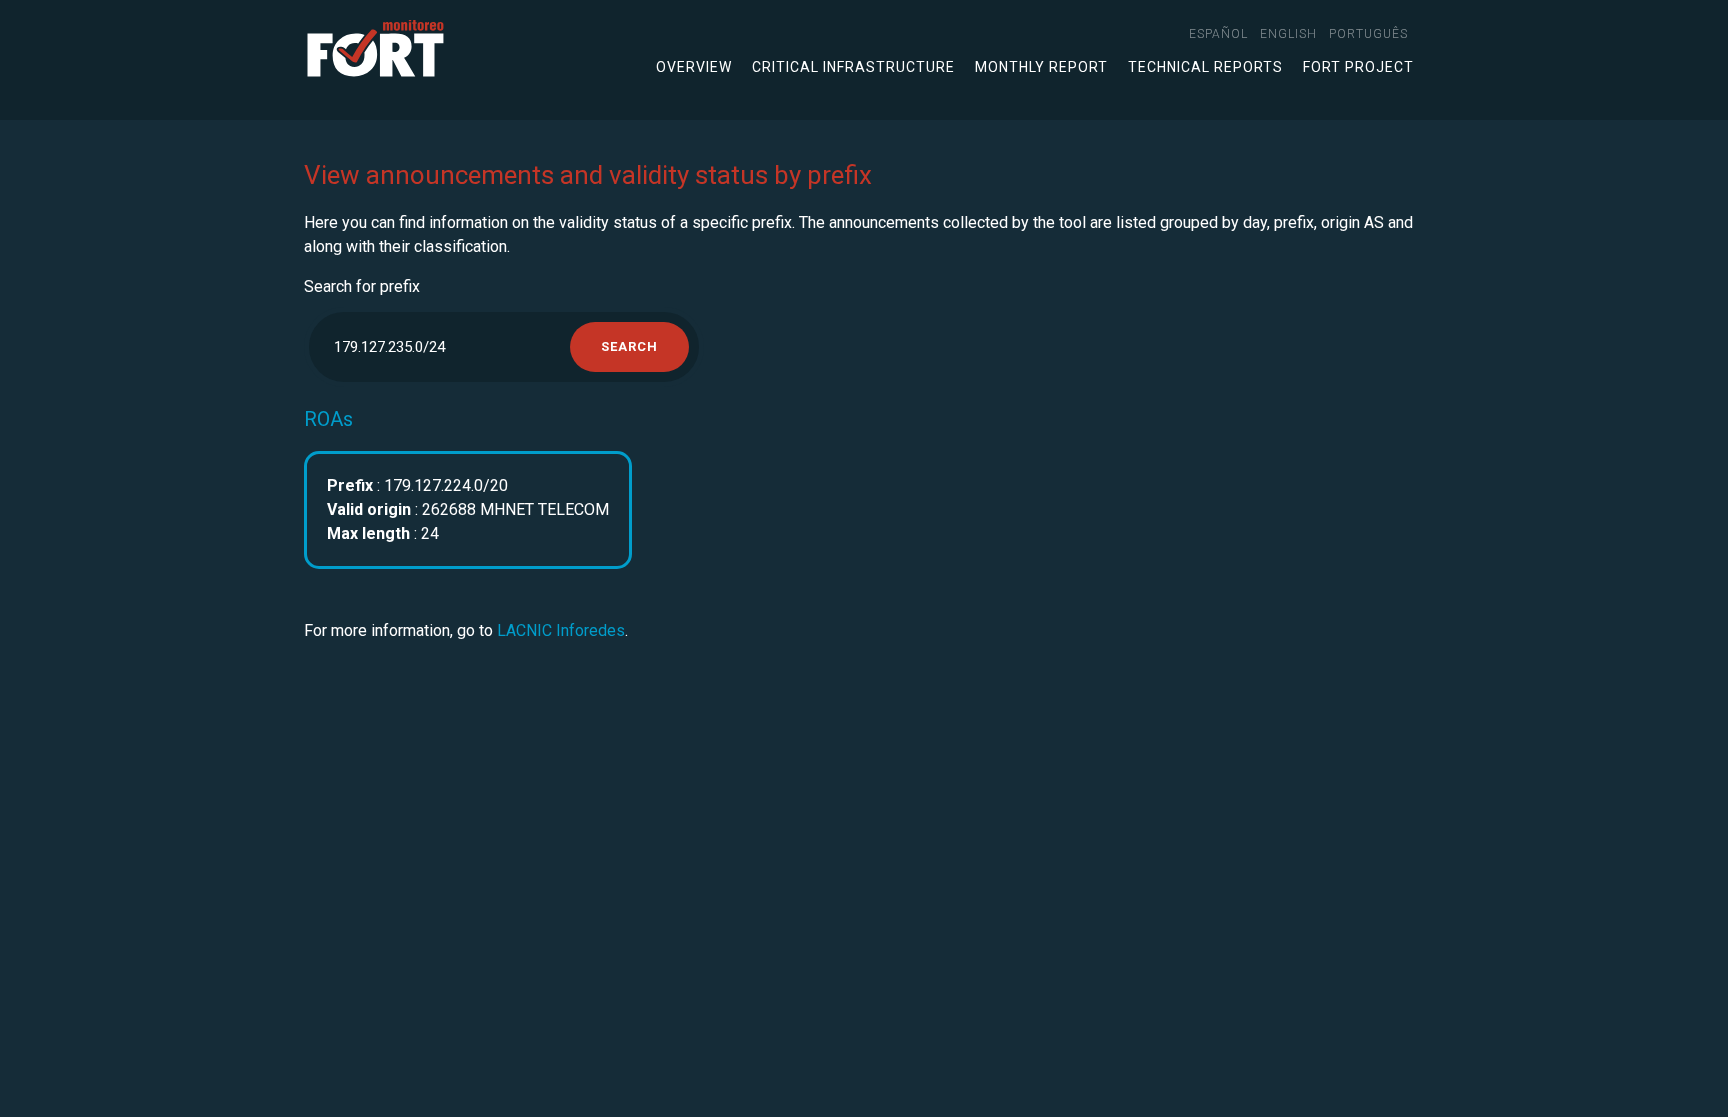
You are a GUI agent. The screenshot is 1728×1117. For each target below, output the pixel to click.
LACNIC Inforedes (561, 630)
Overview (694, 67)
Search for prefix (362, 286)
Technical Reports (1205, 67)
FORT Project (1358, 67)
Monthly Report (1041, 67)
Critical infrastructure (853, 67)
